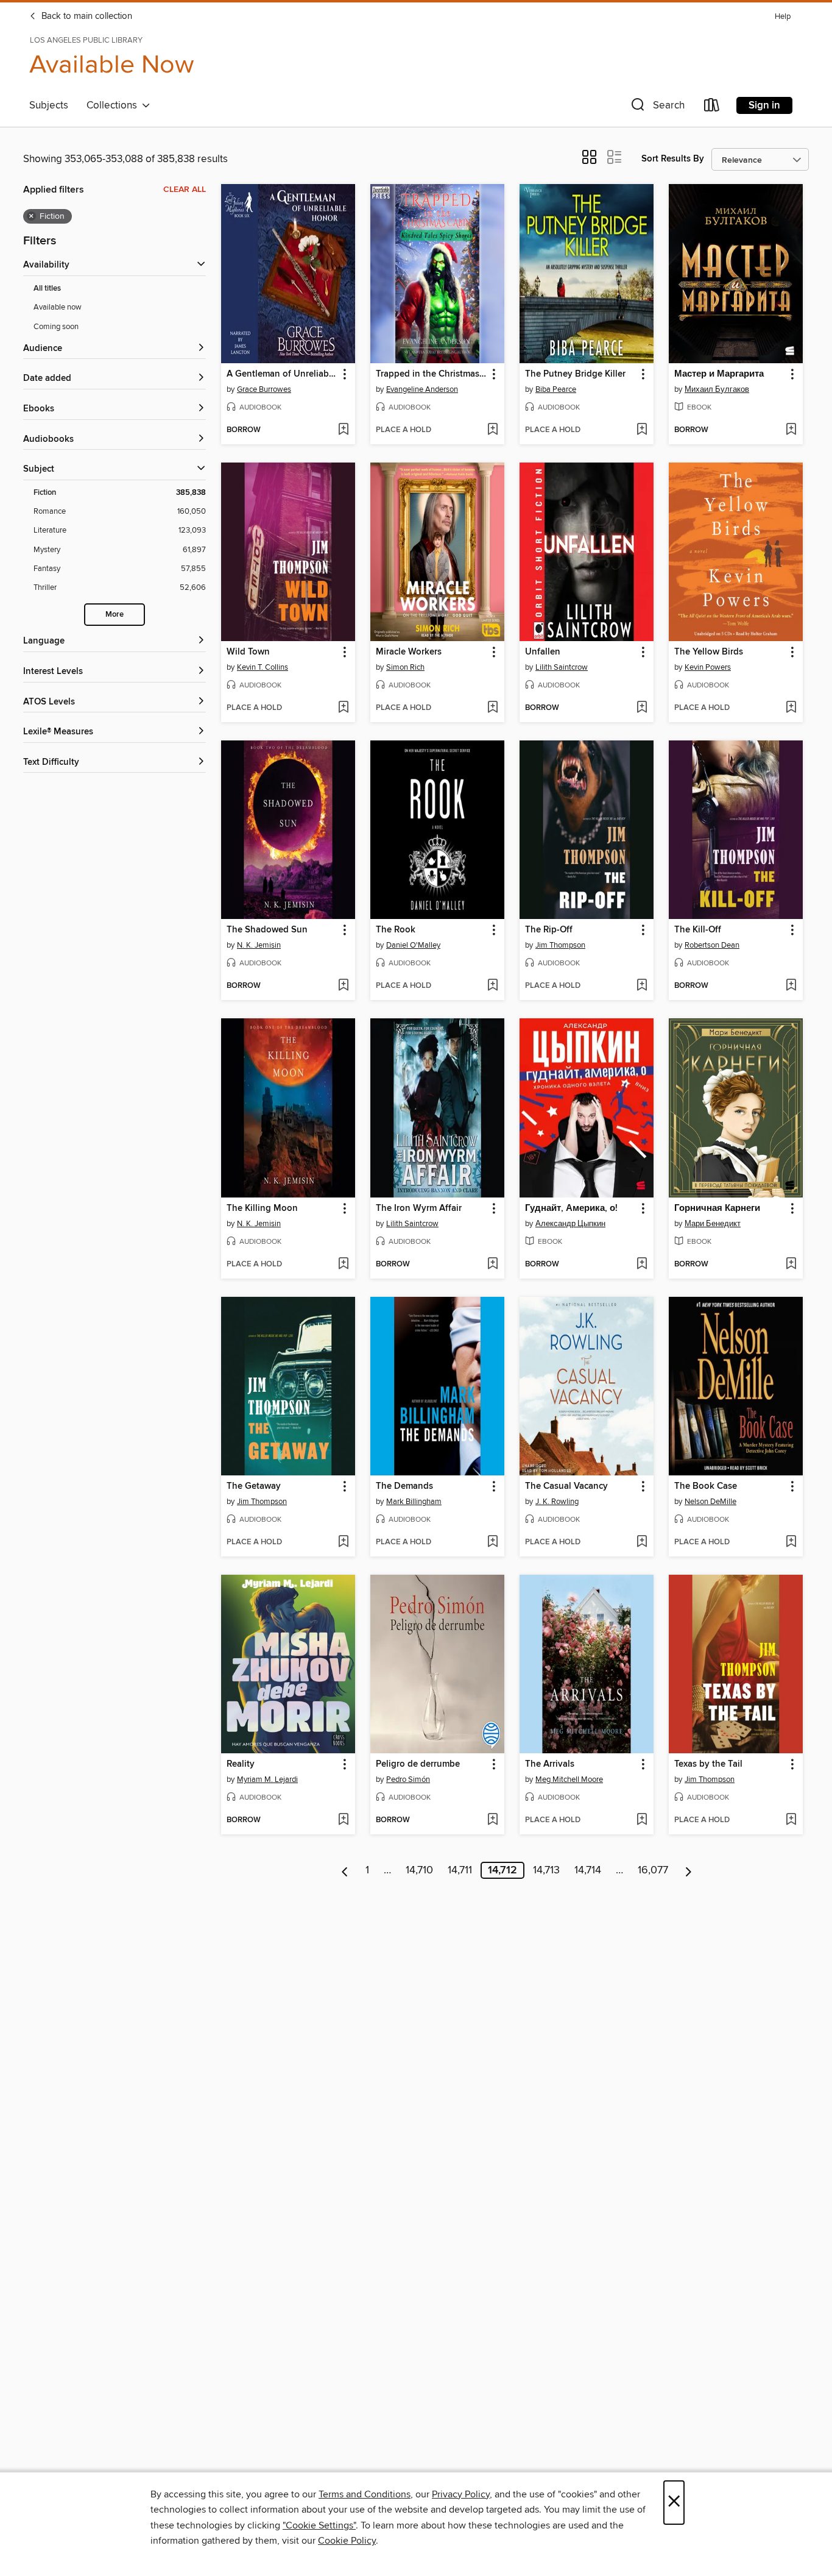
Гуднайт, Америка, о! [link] (571, 1208)
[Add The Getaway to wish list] (343, 1542)
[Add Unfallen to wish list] (642, 708)
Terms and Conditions (365, 2494)
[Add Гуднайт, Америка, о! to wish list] (642, 1265)
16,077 (653, 1870)
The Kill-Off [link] (698, 930)
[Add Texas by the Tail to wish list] (791, 1820)
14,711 (460, 1870)
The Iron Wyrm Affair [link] (419, 1208)
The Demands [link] (404, 1486)
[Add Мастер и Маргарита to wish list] (791, 430)
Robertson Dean (712, 945)
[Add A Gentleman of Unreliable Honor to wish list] (343, 430)
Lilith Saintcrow (562, 667)
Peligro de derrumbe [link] (418, 1764)
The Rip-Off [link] (549, 930)
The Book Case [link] (706, 1486)
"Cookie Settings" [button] (319, 2525)
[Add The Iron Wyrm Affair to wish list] (492, 1265)
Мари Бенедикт (713, 1224)
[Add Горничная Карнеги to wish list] (791, 1265)
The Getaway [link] (254, 1486)
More (115, 615)
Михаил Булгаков (717, 389)
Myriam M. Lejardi (267, 1779)
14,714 (588, 1870)
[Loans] (712, 108)
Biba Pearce (556, 389)
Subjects (49, 105)
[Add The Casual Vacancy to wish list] (642, 1542)
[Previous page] (345, 1870)
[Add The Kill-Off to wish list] (791, 986)
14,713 (546, 1870)
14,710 (419, 1870)
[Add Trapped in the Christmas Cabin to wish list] (492, 430)
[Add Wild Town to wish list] (343, 708)
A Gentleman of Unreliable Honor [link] (282, 374)
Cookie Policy (347, 2541)
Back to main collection (86, 16)
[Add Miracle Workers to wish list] (492, 708)
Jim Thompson (560, 945)
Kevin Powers (708, 667)
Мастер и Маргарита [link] (719, 374)
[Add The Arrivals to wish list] (642, 1820)
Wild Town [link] (248, 652)
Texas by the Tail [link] (708, 1764)
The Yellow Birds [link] (709, 652)
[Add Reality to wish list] (343, 1820)
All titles (47, 289)
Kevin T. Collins (263, 667)
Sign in (764, 105)
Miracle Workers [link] (409, 652)
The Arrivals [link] (550, 1764)
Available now (58, 307)
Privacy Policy (461, 2494)
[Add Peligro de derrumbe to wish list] (492, 1820)
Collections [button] (114, 105)
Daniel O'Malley (413, 945)
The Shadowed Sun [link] (267, 930)
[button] (657, 108)
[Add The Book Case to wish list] (791, 1542)
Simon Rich (405, 667)
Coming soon (56, 327)
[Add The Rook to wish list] (492, 986)
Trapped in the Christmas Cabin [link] (432, 374)
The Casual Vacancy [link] (566, 1486)
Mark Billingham (414, 1502)
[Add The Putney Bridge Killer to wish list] (642, 430)
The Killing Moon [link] (262, 1208)
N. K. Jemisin (259, 945)
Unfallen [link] (543, 652)
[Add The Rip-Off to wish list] (642, 986)
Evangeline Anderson (422, 389)
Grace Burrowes (264, 389)
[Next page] (689, 1870)
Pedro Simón (408, 1779)
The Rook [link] (396, 930)
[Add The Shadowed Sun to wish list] (343, 986)
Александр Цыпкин (570, 1224)
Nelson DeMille (710, 1502)
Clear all (185, 190)
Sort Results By (673, 159)
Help (783, 17)
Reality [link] (241, 1764)
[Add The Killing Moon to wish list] (343, 1265)
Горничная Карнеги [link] (717, 1208)
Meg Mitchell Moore (569, 1779)
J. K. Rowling (557, 1502)
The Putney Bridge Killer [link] (575, 374)
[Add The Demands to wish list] (492, 1542)
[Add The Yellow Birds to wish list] (791, 708)
